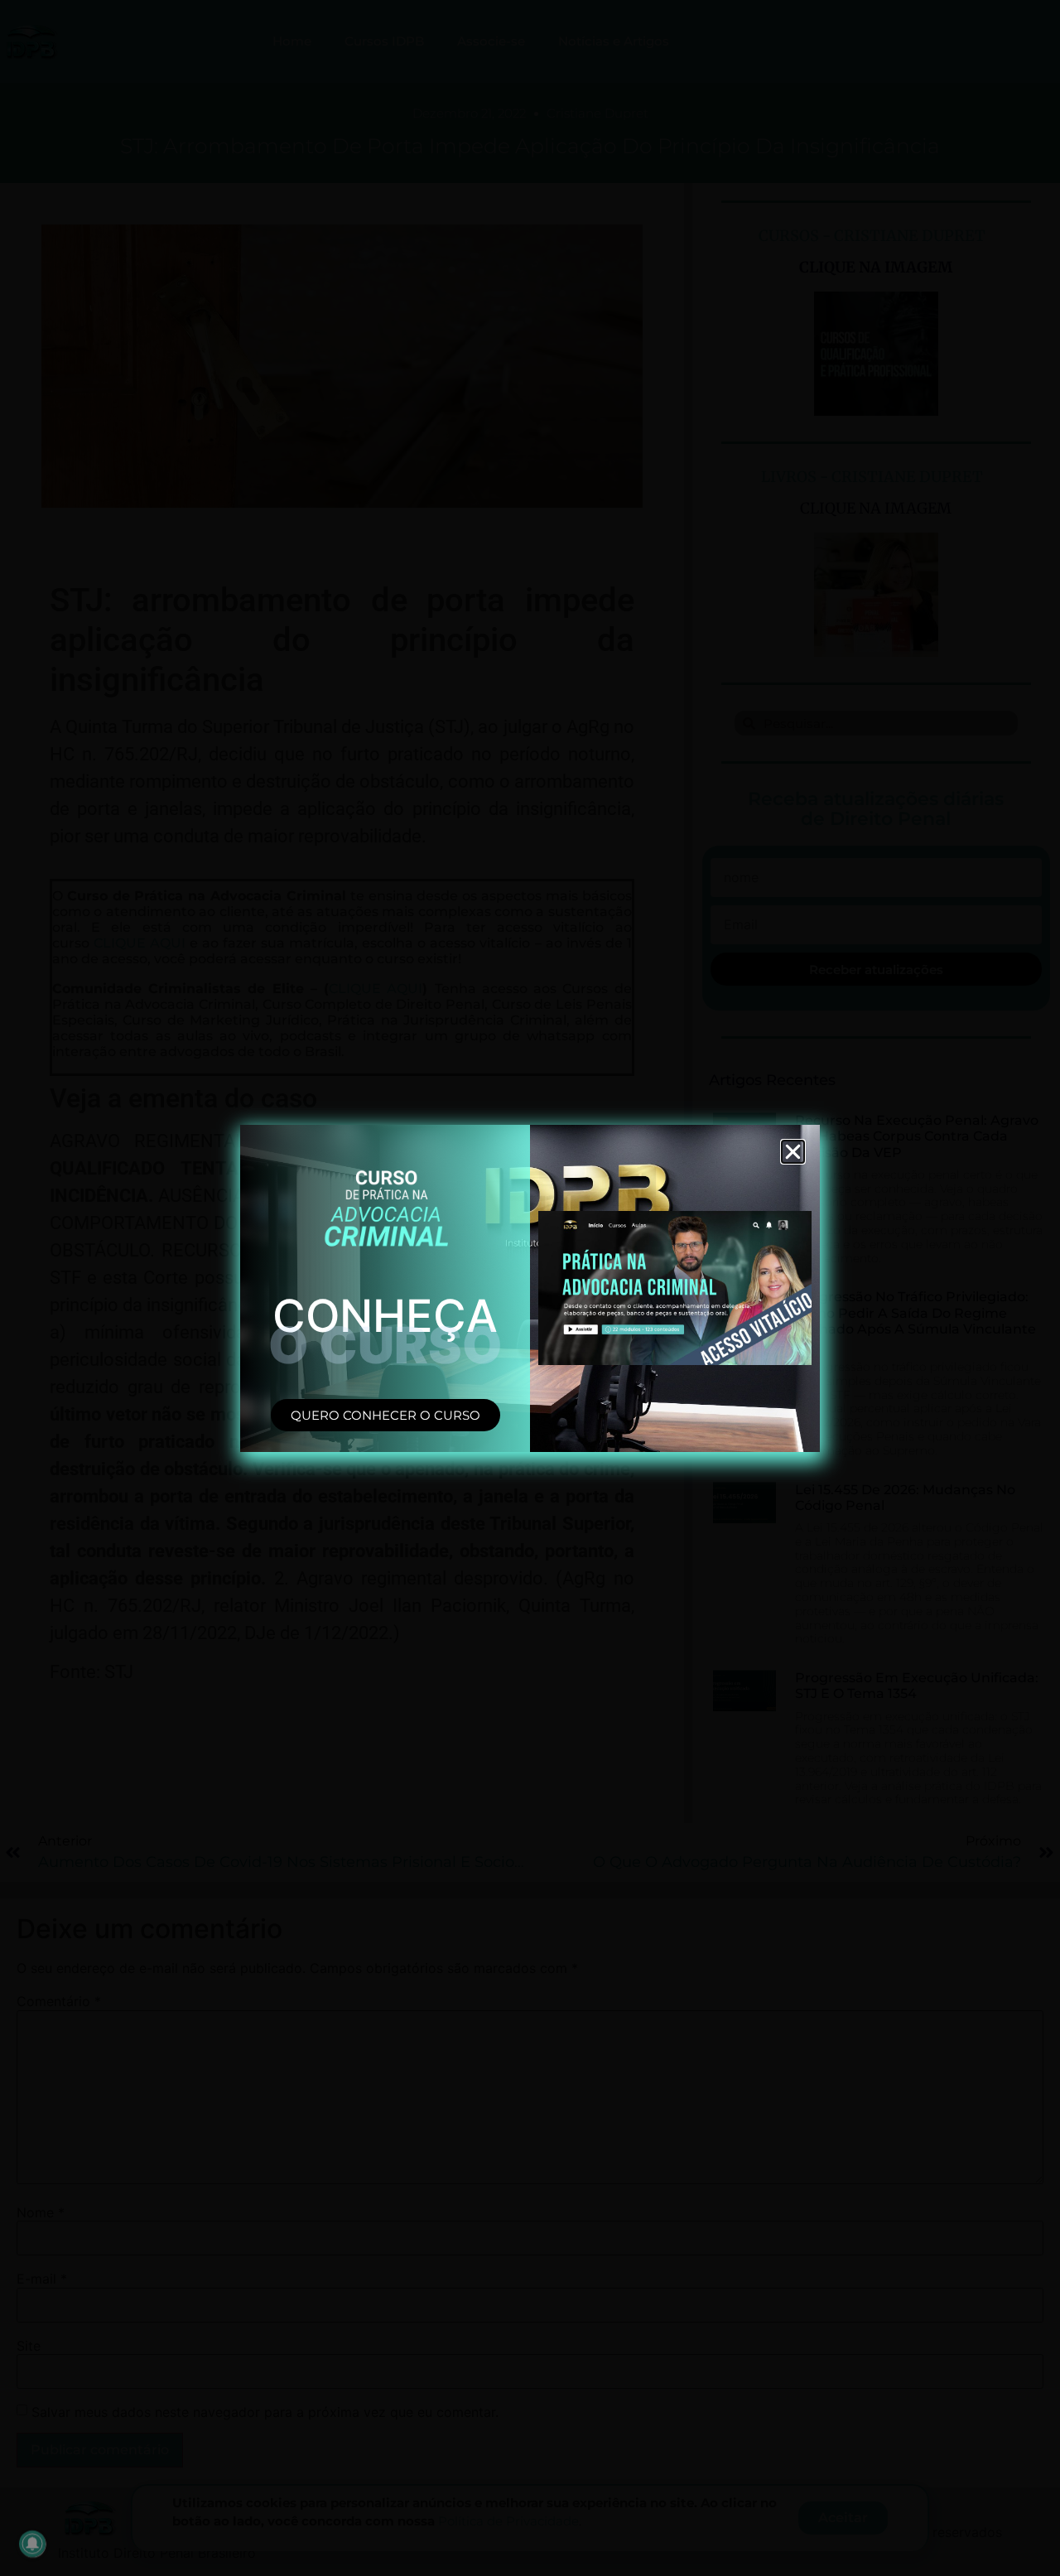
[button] (793, 1152)
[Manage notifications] (32, 2544)
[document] (530, 1288)
